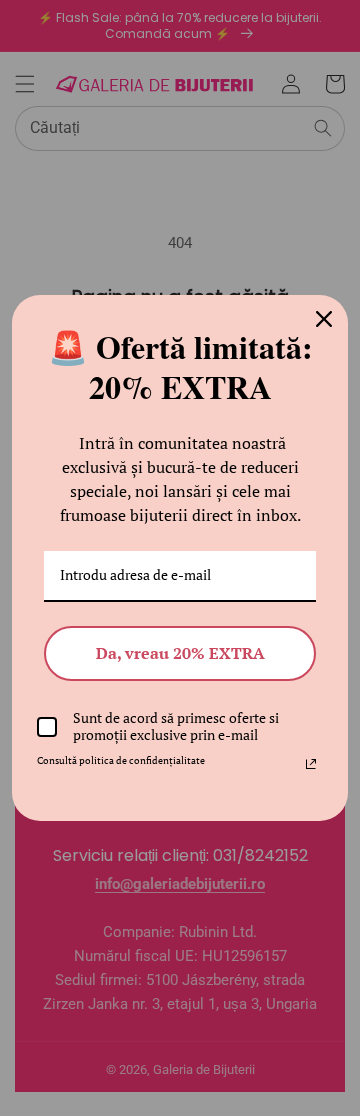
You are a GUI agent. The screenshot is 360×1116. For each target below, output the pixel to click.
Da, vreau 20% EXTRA (180, 653)
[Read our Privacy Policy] (311, 764)
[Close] (324, 319)
